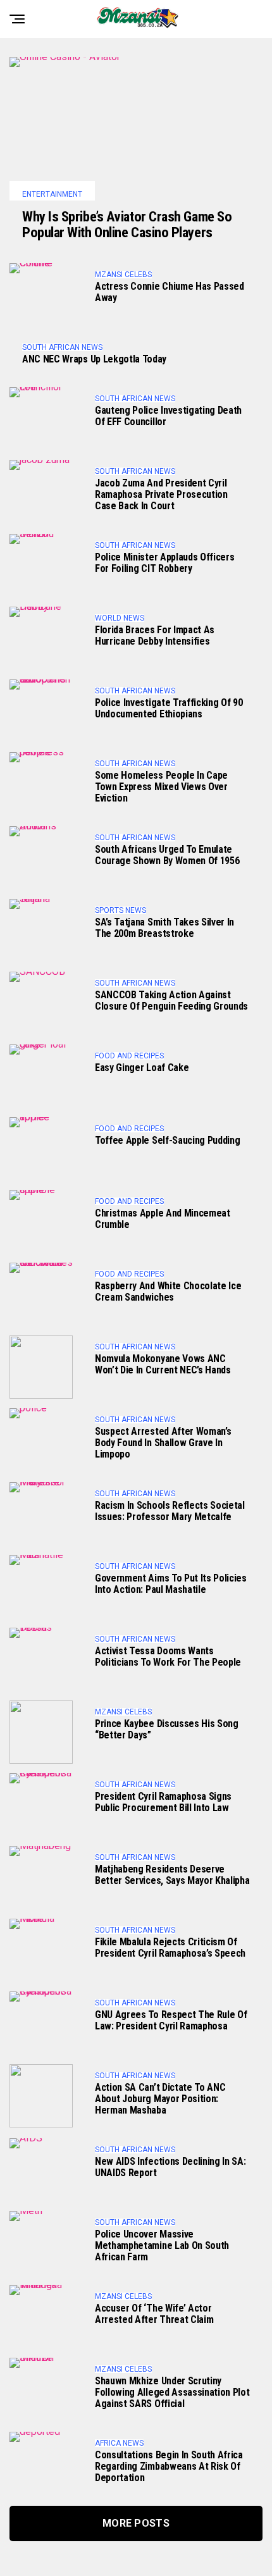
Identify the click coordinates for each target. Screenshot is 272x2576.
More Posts (136, 2523)
